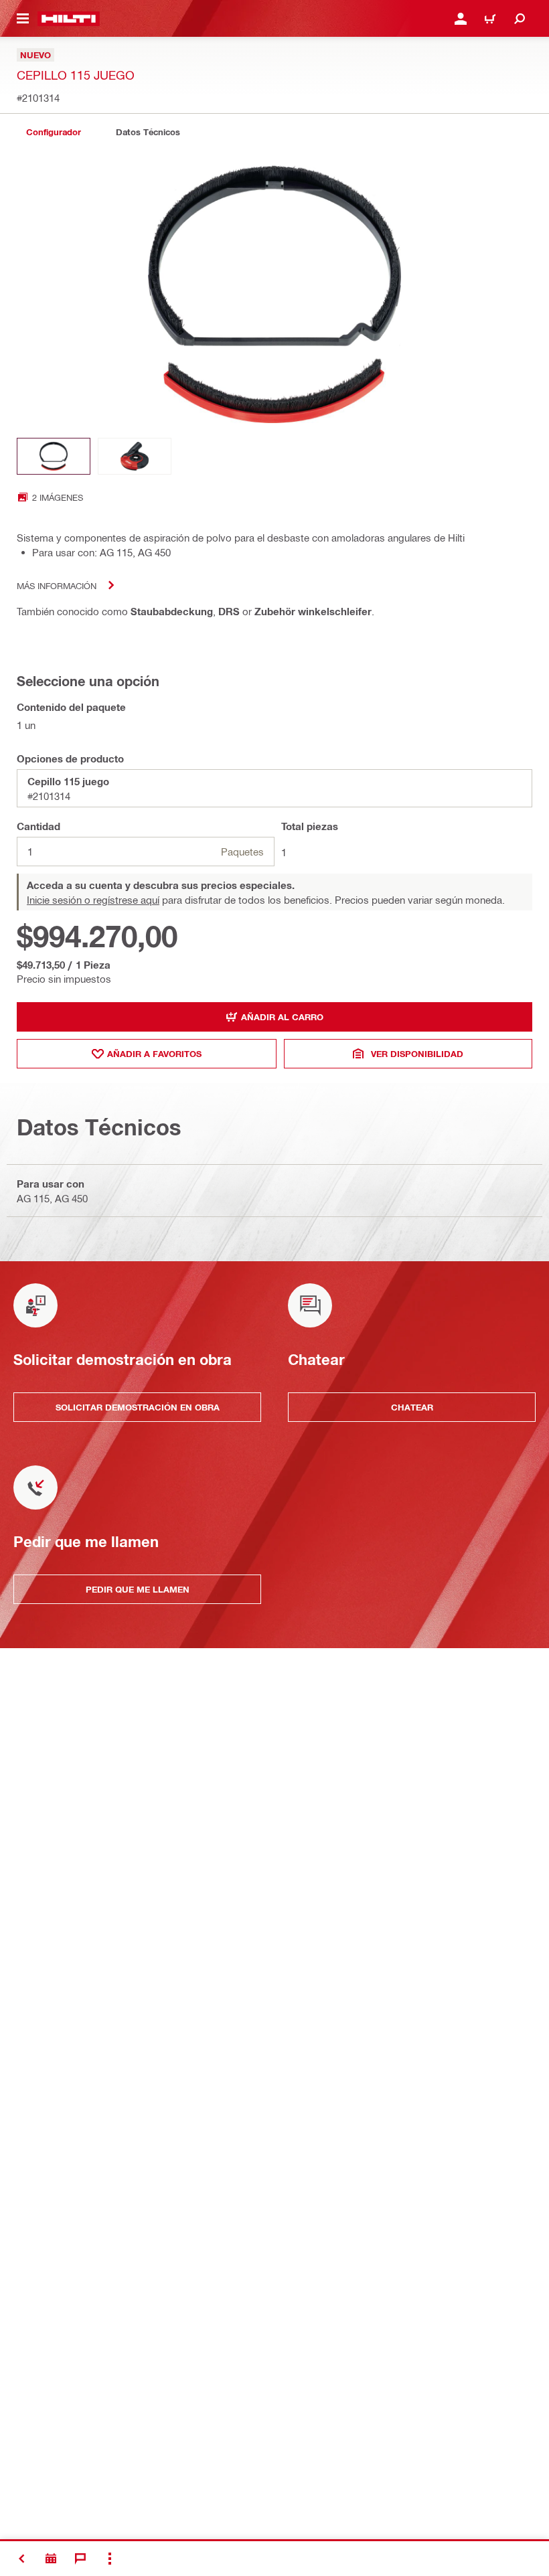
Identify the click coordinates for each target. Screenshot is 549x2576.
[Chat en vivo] (80, 2559)
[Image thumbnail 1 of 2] (54, 456)
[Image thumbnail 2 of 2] (135, 456)
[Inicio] (69, 19)
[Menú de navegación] (23, 19)
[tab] (54, 132)
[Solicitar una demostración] (51, 2559)
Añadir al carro (282, 1017)
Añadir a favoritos (154, 1054)
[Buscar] (520, 19)
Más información (57, 585)
